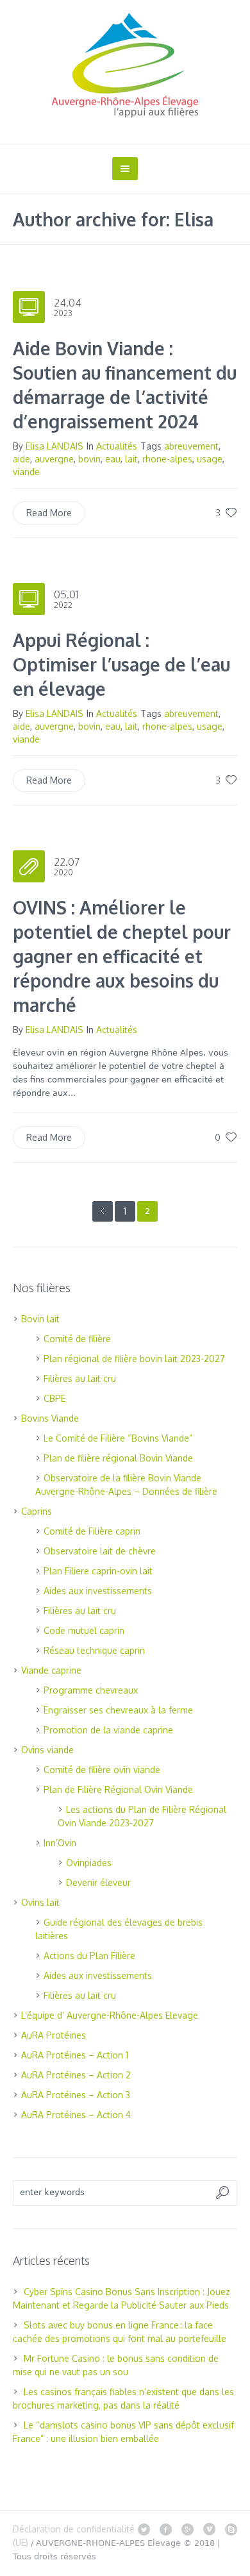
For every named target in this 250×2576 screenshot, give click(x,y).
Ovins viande (47, 1750)
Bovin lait (40, 1319)
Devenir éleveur (98, 1882)
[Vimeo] (209, 2529)
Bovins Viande (50, 1418)
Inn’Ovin (60, 1843)
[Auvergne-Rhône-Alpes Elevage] (125, 65)
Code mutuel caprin (84, 1630)
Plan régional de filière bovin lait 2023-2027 (134, 1359)
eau (113, 459)
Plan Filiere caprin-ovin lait (98, 1571)
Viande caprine (51, 1670)
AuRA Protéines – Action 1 (75, 2055)
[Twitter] (144, 2529)
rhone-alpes (167, 459)
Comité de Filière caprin (92, 1531)
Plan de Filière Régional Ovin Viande (118, 1789)
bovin (89, 459)
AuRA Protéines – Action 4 (76, 2115)
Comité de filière (77, 1339)
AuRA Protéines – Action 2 (76, 2075)
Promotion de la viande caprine (108, 1730)
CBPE (54, 1398)
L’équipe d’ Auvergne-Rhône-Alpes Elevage (110, 2015)
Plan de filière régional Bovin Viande (118, 1458)
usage (210, 459)
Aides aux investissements (98, 1591)
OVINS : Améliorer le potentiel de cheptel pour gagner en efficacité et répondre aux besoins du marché (122, 956)
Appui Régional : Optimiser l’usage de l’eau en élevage (121, 664)
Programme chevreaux (91, 1690)
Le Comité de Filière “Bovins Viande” (118, 1438)
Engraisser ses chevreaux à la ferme (118, 1710)
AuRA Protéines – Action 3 (76, 2095)
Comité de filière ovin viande (102, 1770)
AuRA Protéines (54, 2035)
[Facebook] (165, 2529)
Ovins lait (40, 1902)
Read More (49, 513)
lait (131, 459)
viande (26, 472)
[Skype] (231, 2529)
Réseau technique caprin (94, 1650)
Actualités (117, 446)
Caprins (37, 1511)
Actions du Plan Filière (89, 1956)
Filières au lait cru (80, 1378)
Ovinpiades (89, 1863)
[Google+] (187, 2529)
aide (21, 459)
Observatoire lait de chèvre (100, 1551)
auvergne (54, 459)
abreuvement (191, 446)
